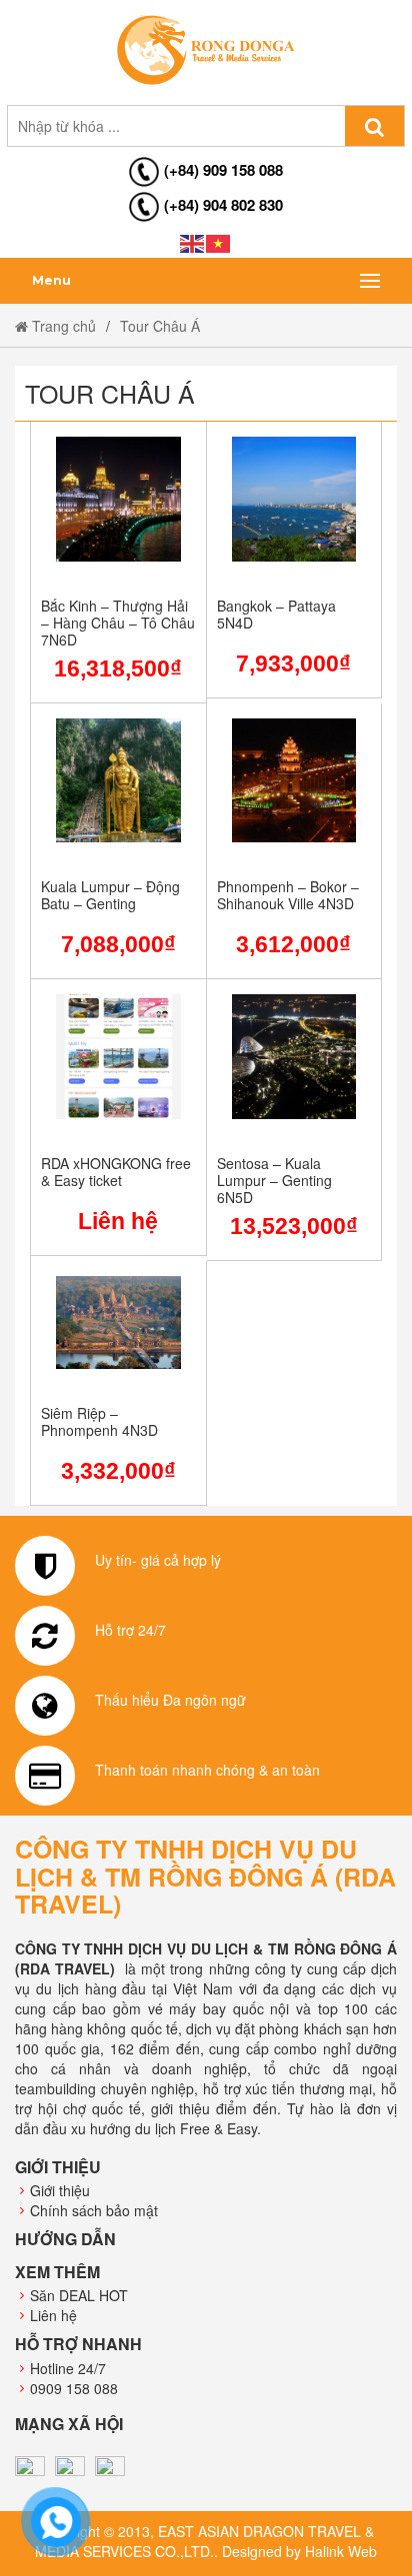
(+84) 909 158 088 (223, 170)
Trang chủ (62, 326)
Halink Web (341, 2551)
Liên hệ (53, 2315)
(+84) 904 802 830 (223, 205)
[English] (193, 242)
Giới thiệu (60, 2190)
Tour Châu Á (160, 326)
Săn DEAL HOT (79, 2295)
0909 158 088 (74, 2388)
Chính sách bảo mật (94, 2210)
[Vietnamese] (219, 242)
